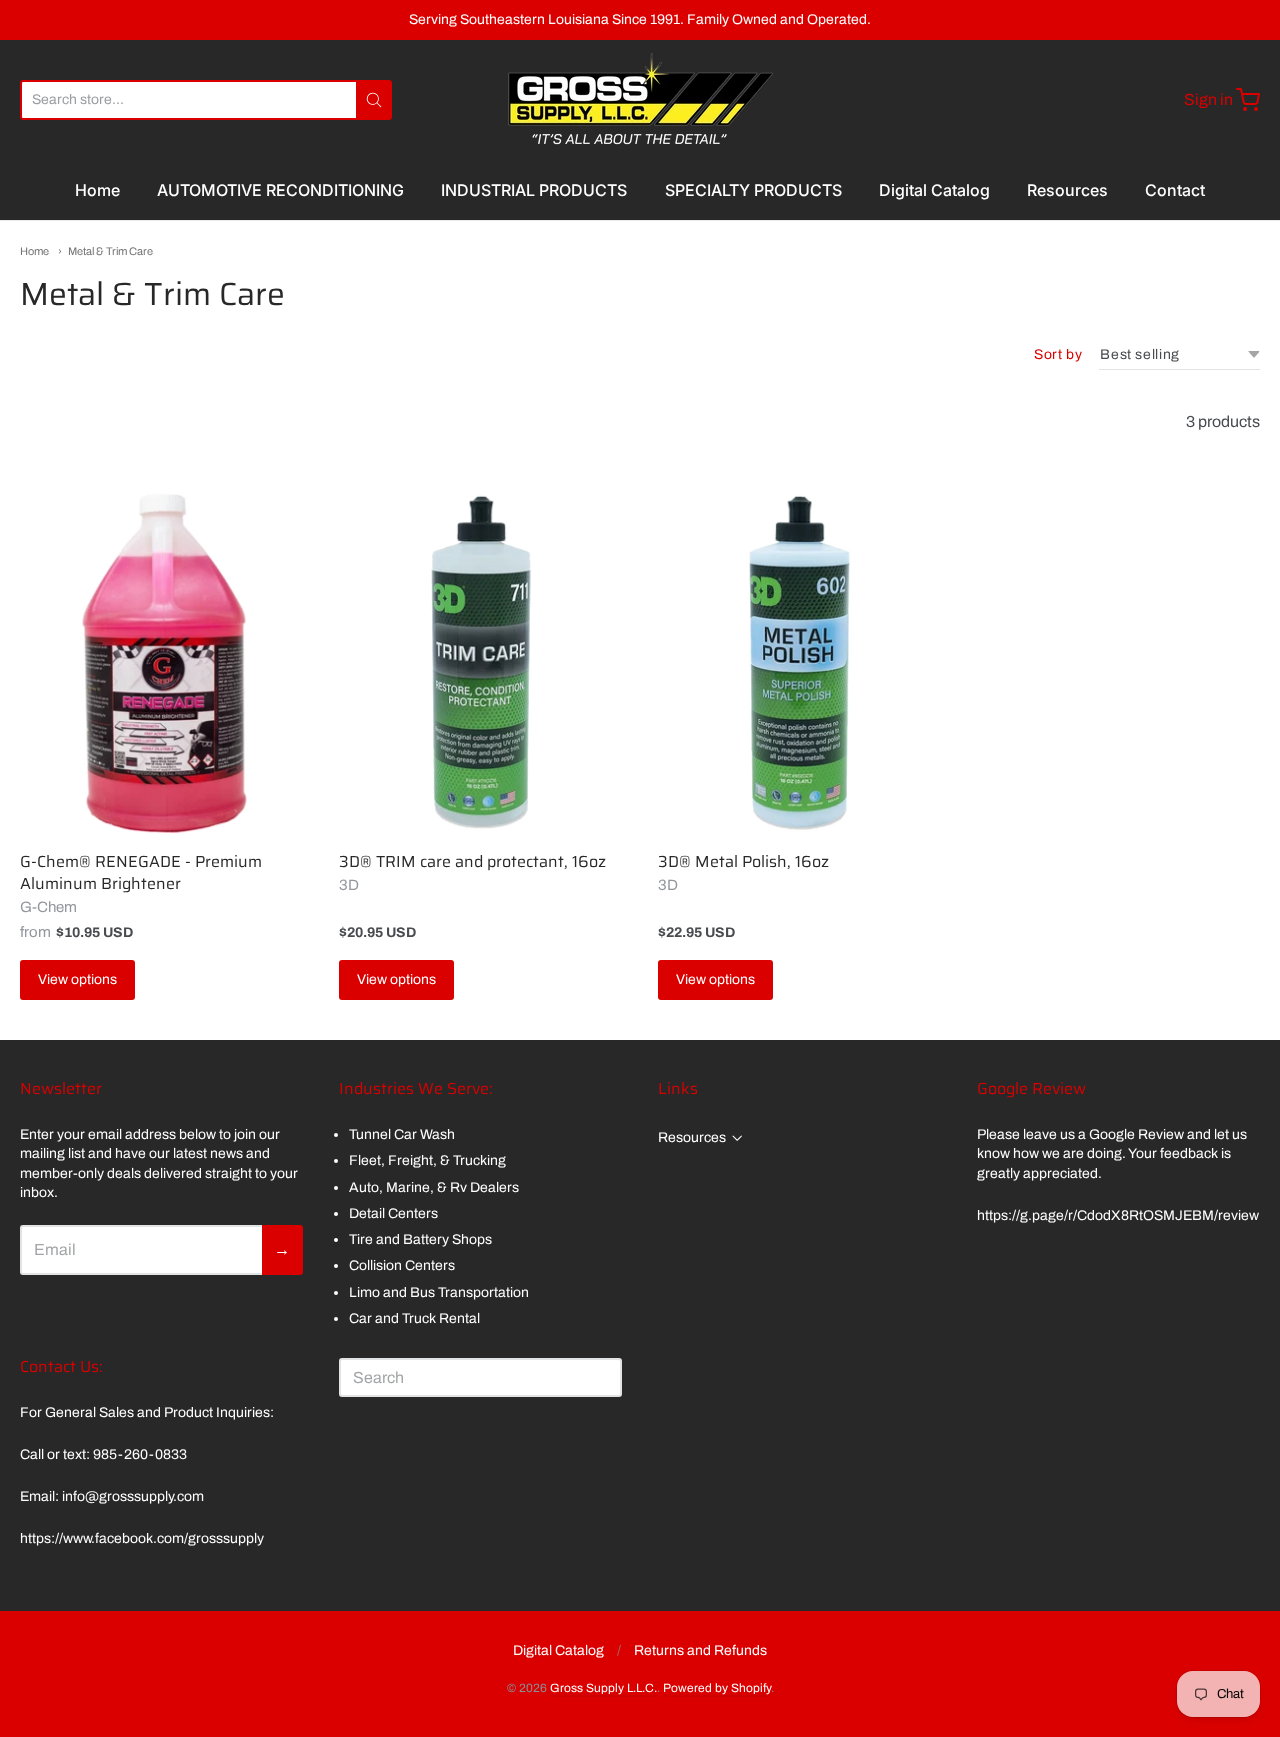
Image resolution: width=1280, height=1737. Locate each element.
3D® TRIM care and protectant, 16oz (472, 861)
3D (349, 885)
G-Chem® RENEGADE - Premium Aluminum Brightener (141, 872)
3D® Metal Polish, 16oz (743, 861)
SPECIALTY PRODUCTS (753, 190)
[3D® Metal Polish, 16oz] (799, 660)
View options (77, 979)
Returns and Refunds (700, 1650)
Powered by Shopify (717, 1688)
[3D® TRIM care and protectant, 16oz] (480, 660)
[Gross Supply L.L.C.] (640, 100)
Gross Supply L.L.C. (603, 1688)
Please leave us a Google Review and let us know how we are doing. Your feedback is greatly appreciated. (1112, 1154)
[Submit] (374, 100)
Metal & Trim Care (110, 251)
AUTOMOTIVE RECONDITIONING (280, 190)
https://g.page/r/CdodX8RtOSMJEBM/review (1118, 1215)
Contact (1175, 190)
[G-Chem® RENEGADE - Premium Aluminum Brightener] (161, 660)
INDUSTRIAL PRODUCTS (534, 190)
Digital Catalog (934, 190)
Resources (1067, 190)
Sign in (1208, 99)
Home (97, 190)
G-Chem (48, 907)
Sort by (1058, 355)
